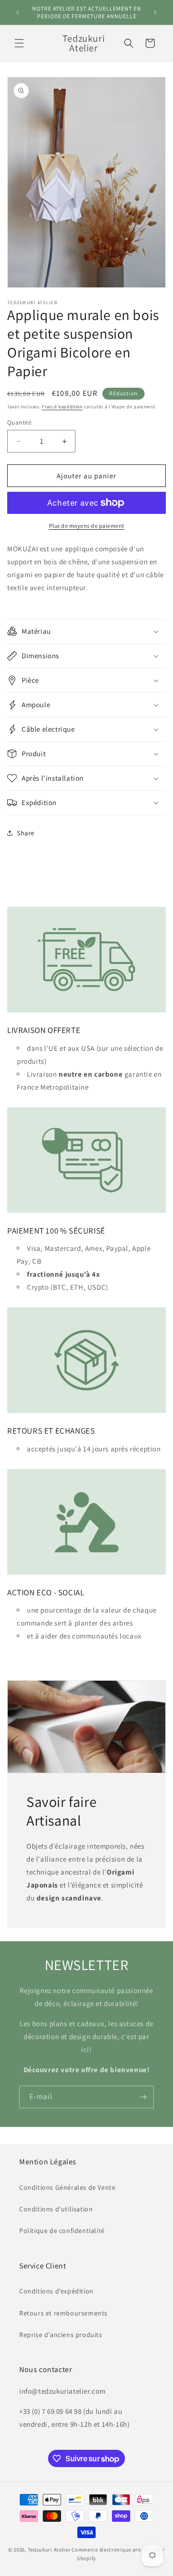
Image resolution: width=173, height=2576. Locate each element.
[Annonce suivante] (155, 12)
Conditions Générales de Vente (67, 2187)
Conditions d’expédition (56, 2291)
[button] (19, 43)
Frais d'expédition (62, 407)
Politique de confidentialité (62, 2231)
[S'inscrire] (143, 2097)
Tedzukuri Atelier (49, 2550)
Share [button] (26, 833)
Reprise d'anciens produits (61, 2335)
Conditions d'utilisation (56, 2209)
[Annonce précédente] (18, 12)
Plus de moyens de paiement (87, 526)
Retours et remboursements (63, 2313)
